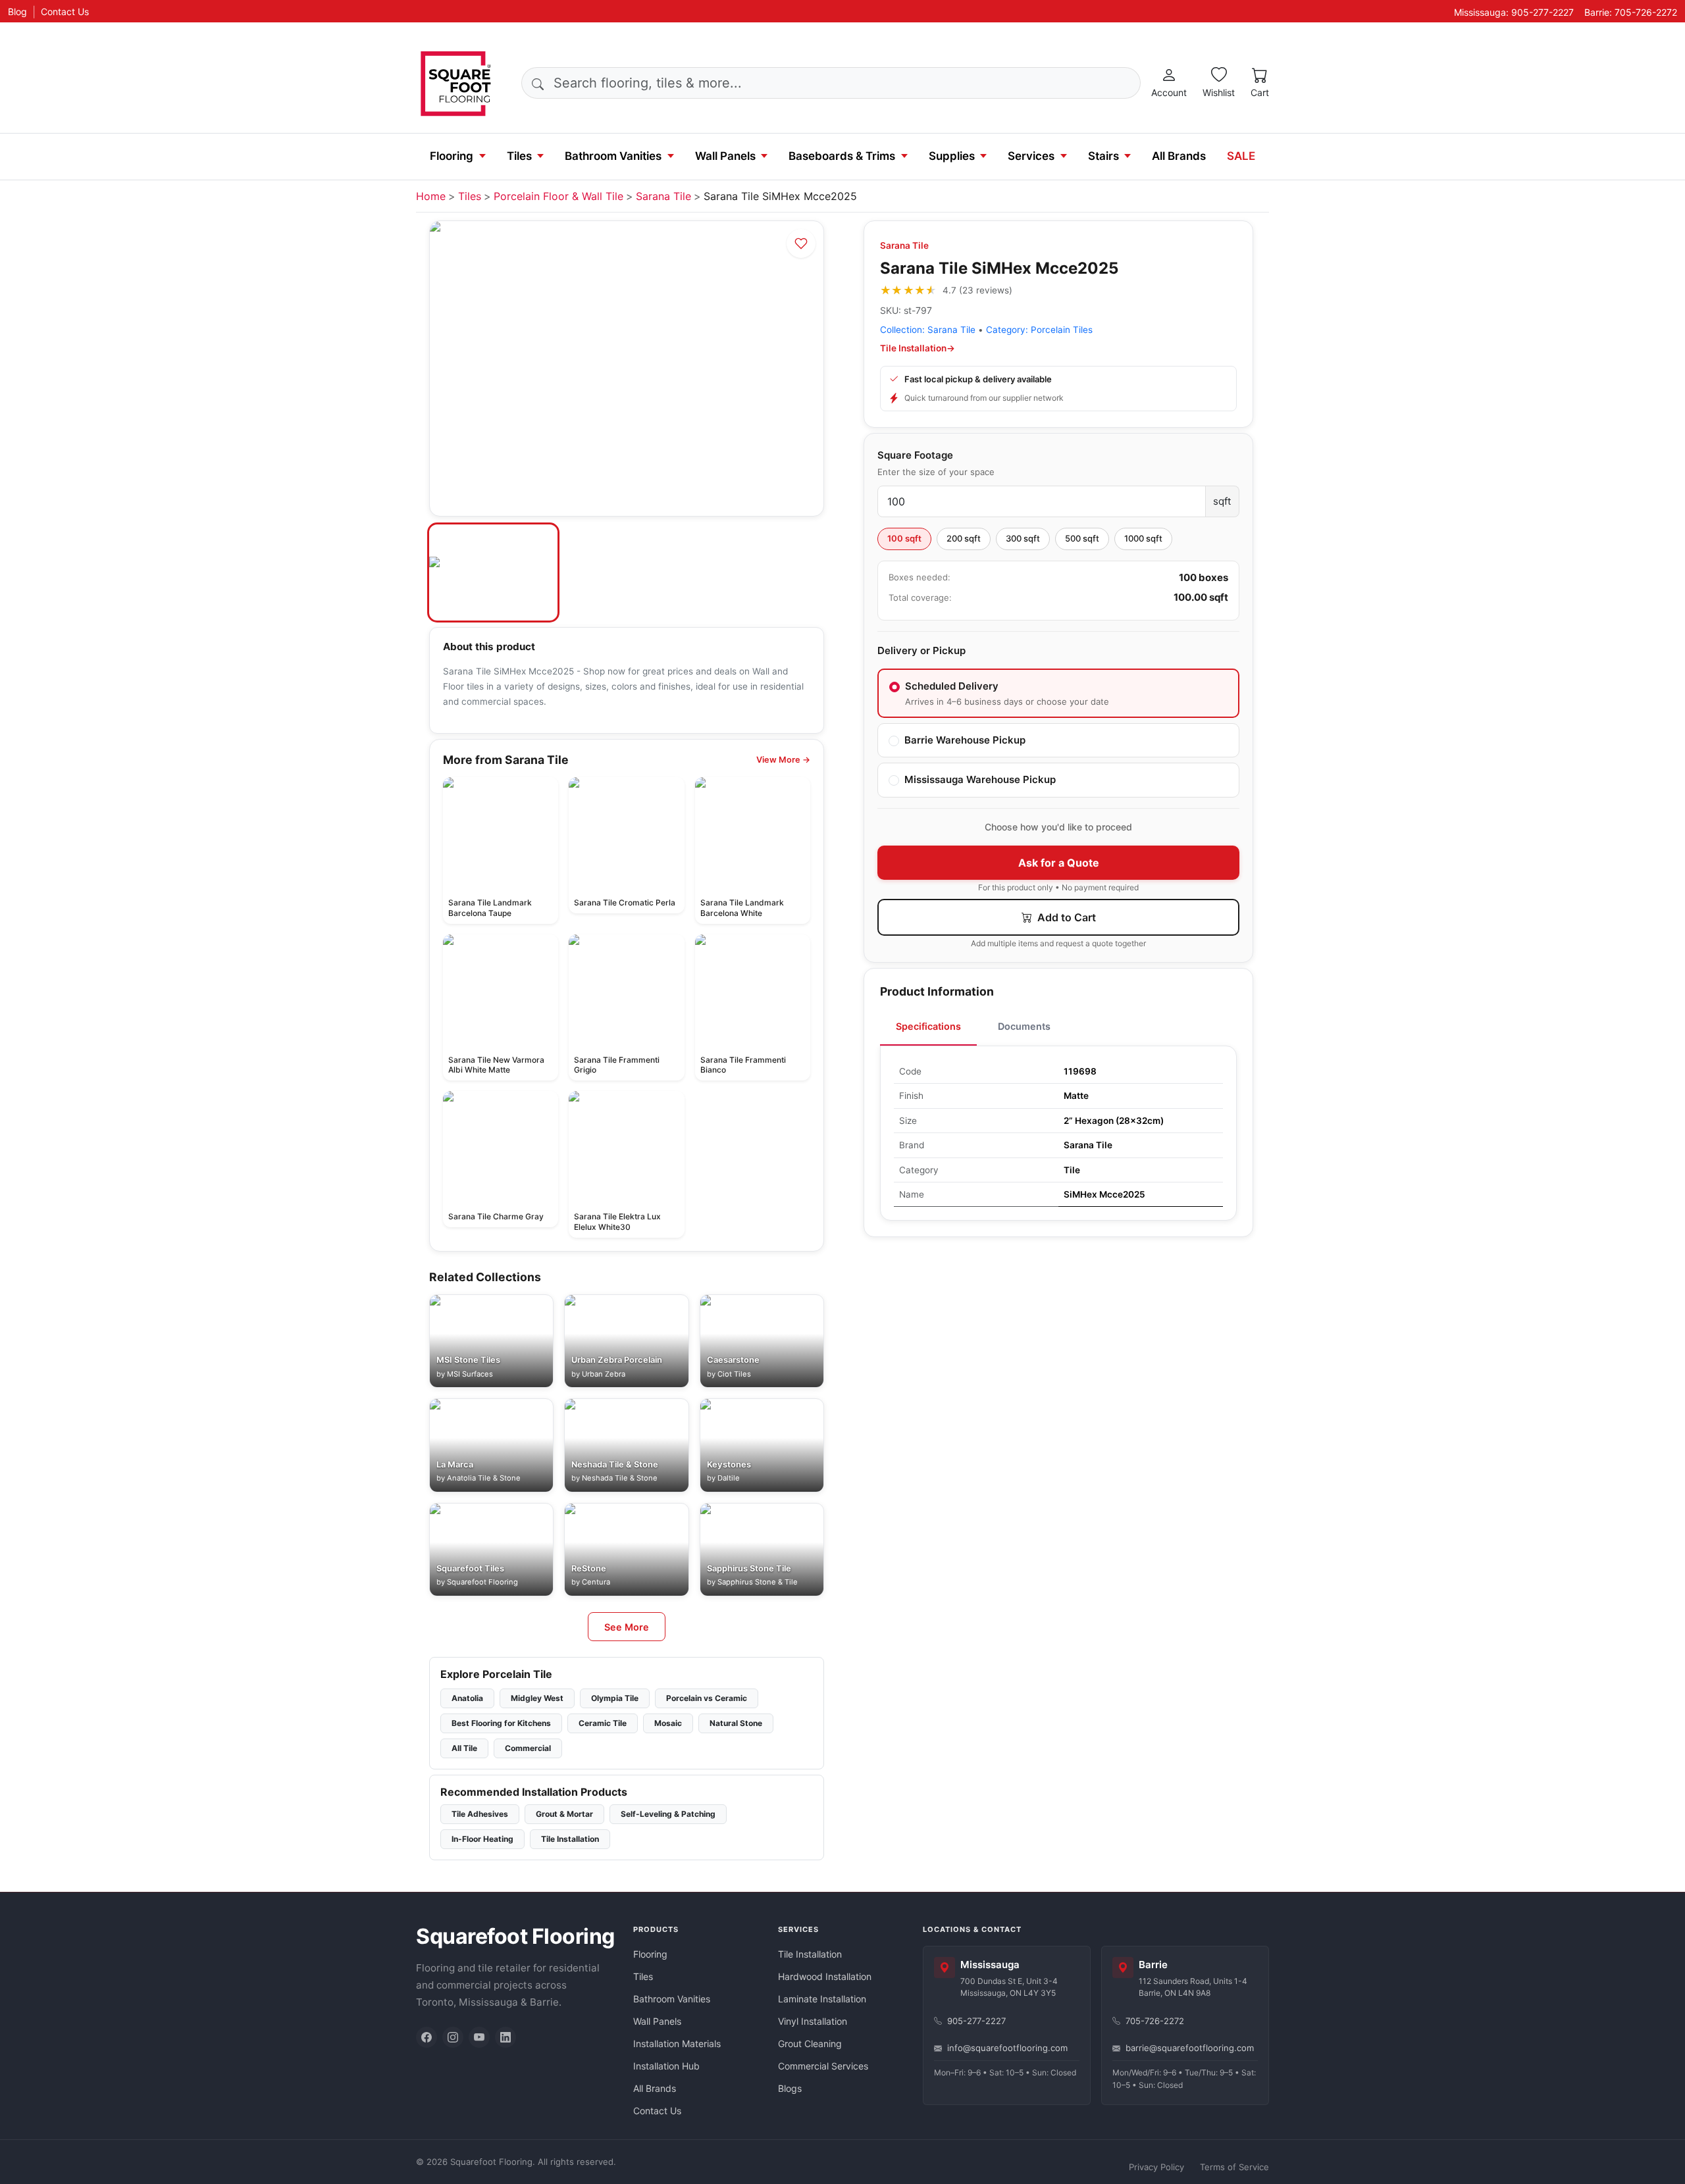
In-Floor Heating (482, 1839)
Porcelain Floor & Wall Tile (558, 196)
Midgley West (537, 1698)
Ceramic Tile (603, 1723)
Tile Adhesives (480, 1814)
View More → (783, 760)
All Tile (464, 1748)
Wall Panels (725, 156)
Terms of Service (1234, 2167)
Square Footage (915, 455)
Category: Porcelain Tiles (1039, 330)
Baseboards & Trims (842, 156)
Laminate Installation (822, 1999)
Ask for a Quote (1059, 863)
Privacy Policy (1156, 2167)
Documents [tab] (1024, 1026)
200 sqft (964, 538)
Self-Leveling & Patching (668, 1814)
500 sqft (1082, 538)
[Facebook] (427, 2037)
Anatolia (467, 1698)
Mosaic (668, 1723)
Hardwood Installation (825, 1976)
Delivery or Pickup (921, 650)
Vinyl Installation (813, 2021)
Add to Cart (1065, 917)
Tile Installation (570, 1839)
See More (627, 1627)
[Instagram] (453, 2037)
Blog (17, 12)
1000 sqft (1143, 538)
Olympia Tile (615, 1698)
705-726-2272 (1155, 2021)
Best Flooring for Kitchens (501, 1723)
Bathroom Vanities (613, 156)
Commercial (528, 1748)
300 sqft (1023, 538)
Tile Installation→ (918, 348)
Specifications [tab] (928, 1026)
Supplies (952, 156)
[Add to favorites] (801, 243)
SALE (1241, 156)
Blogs (790, 2088)
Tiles (519, 156)
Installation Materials (677, 2044)
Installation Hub (666, 2066)
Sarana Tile (663, 196)
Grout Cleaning (810, 2044)
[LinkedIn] (505, 2037)
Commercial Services (823, 2066)
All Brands (1179, 156)
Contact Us (65, 12)
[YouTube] (479, 2037)
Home (431, 196)
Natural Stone (736, 1723)
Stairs (1103, 156)
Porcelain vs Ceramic (707, 1698)
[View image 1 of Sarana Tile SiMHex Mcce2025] (493, 572)
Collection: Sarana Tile (928, 330)
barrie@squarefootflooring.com (1190, 2048)
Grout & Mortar (564, 1814)
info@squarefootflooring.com (1007, 2048)
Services (1031, 156)
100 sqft (904, 538)
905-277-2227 (976, 2021)
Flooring (452, 156)
